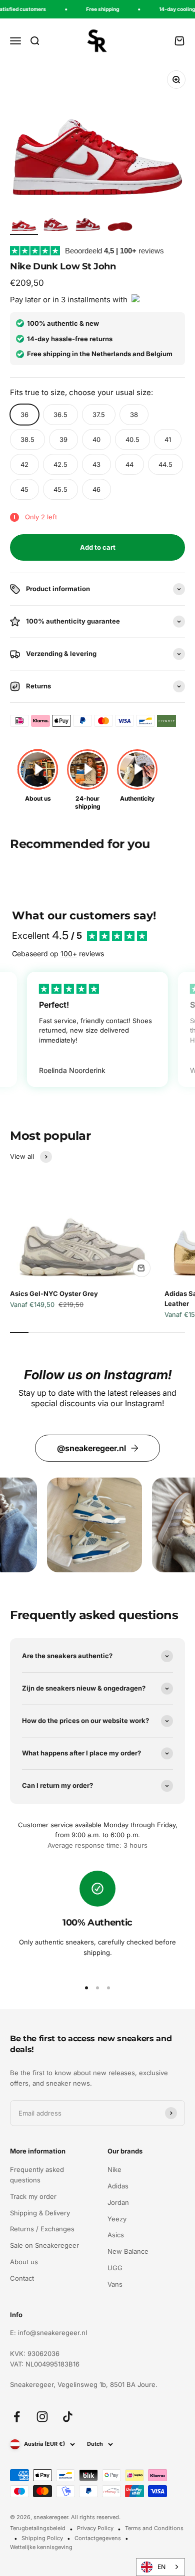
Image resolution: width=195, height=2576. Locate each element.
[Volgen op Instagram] (42, 2417)
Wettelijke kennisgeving (41, 2547)
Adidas (118, 2186)
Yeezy (117, 2219)
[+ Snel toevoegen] (141, 1268)
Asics (116, 2235)
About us (24, 2262)
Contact (22, 2278)
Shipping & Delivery (40, 2213)
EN (161, 2567)
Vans (115, 2284)
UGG (115, 2268)
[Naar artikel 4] (120, 223)
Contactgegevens (98, 2538)
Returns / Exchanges (42, 2229)
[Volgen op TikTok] (68, 2417)
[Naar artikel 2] (56, 223)
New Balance (128, 2251)
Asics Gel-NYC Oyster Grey (54, 1293)
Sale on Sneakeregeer (44, 2245)
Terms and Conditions (154, 2528)
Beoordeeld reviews (114, 251)
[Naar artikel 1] (24, 223)
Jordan (118, 2202)
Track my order (33, 2196)
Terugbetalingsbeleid (38, 2528)
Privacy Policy (95, 2528)
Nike (114, 2169)
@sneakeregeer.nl (91, 1448)
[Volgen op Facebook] (17, 2417)
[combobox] (160, 2567)
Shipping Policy (42, 2538)
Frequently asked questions (37, 2175)
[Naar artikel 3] (88, 223)
